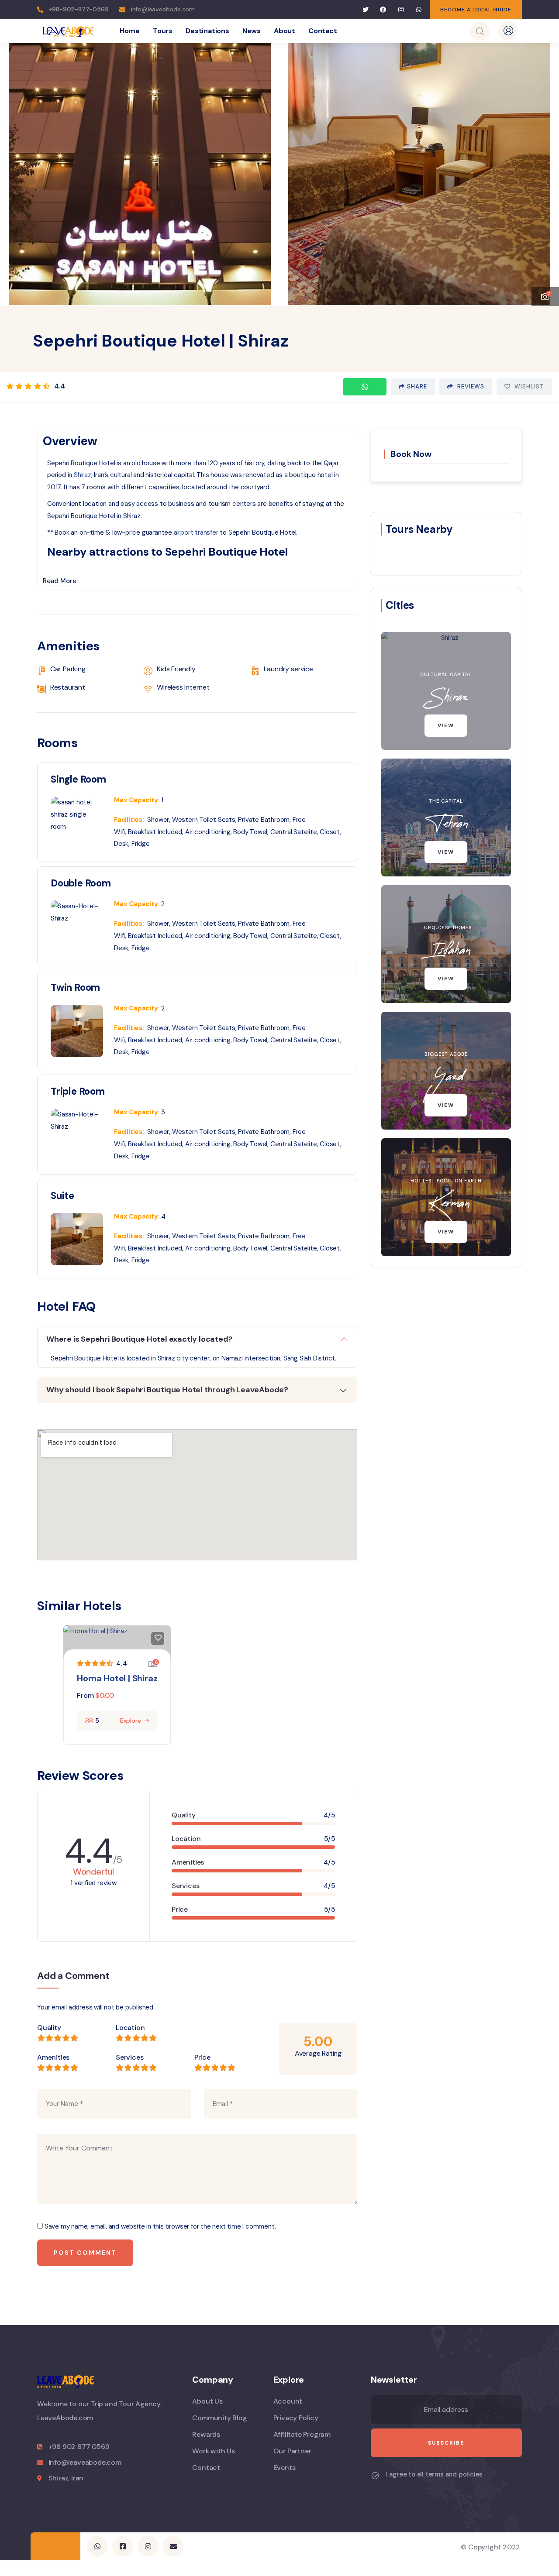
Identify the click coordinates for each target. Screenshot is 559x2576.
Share (417, 386)
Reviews (470, 386)
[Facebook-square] (123, 2546)
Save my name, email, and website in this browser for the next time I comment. (160, 2226)
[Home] (68, 31)
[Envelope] (173, 2546)
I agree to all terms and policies (434, 2474)
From (85, 1695)
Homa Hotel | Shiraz (117, 1678)
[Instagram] (401, 10)
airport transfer (196, 532)
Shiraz (83, 475)
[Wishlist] (158, 1638)
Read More (60, 581)
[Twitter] (365, 10)
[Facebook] (383, 10)
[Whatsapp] (419, 10)
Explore (131, 1721)
